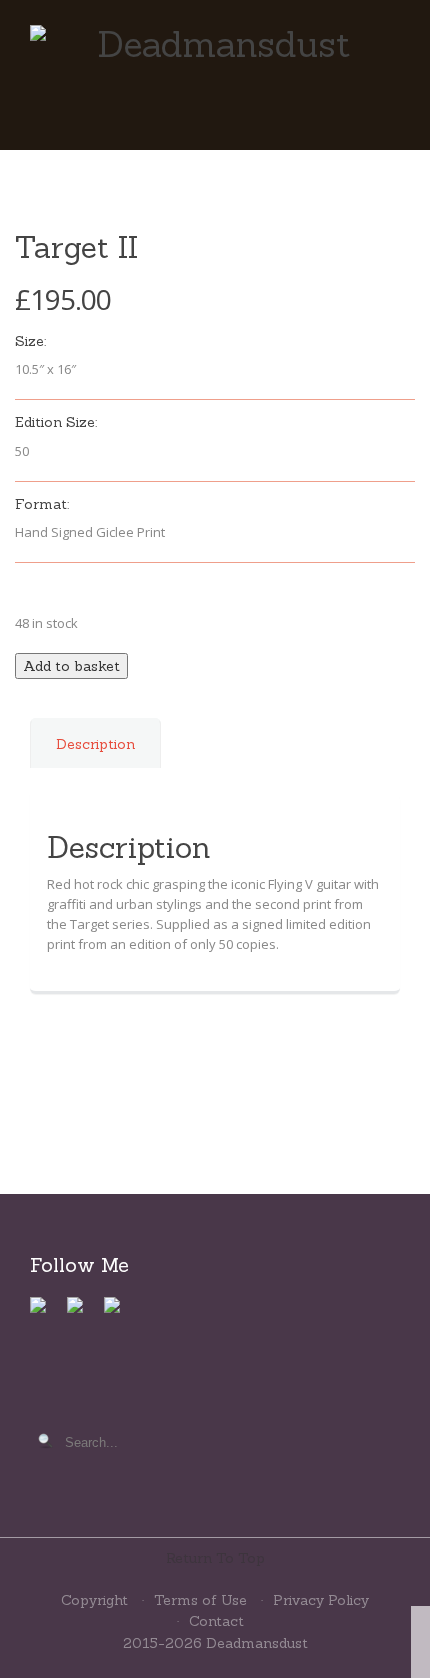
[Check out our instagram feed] (120, 1313)
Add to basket (71, 666)
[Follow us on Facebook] (46, 1313)
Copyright (94, 1600)
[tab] (96, 759)
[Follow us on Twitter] (83, 1313)
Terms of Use (200, 1600)
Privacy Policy (321, 1600)
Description (95, 744)
